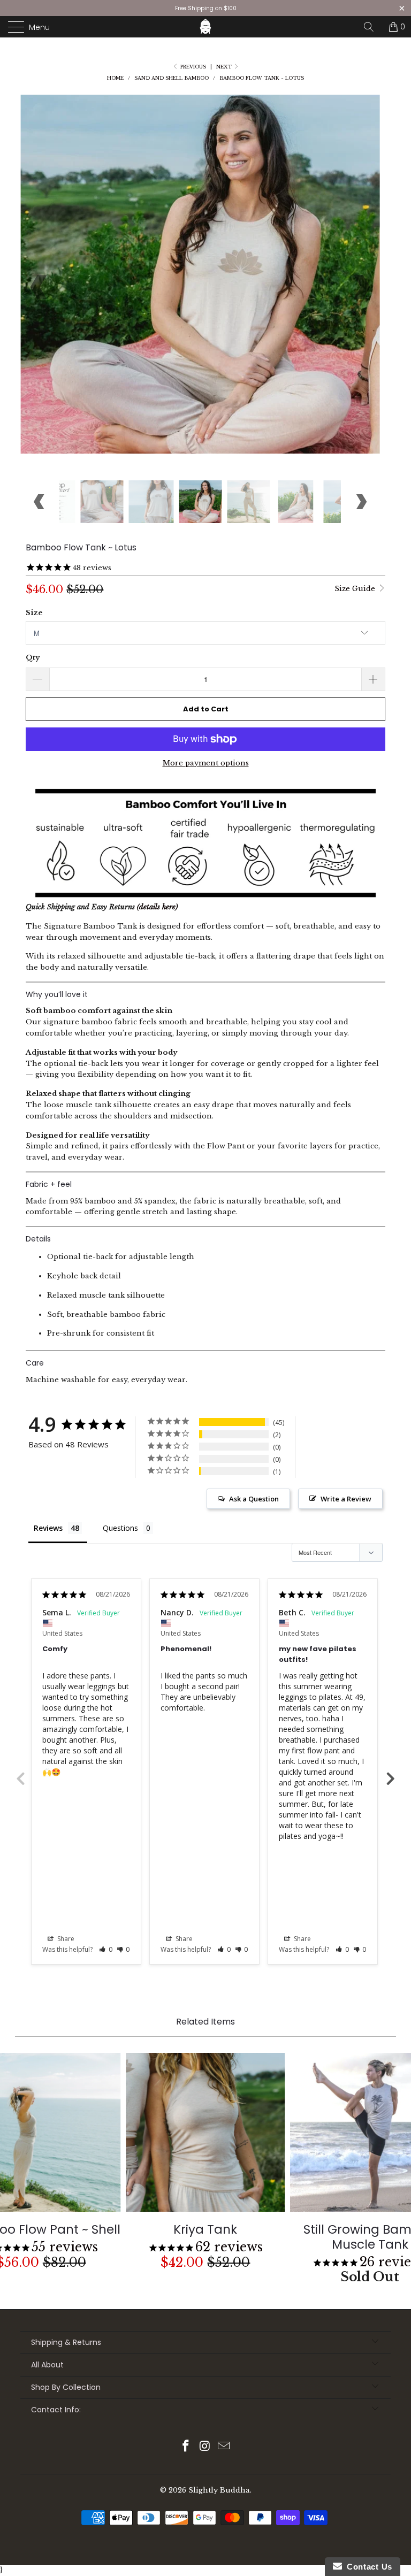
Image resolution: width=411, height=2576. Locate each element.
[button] (106, 1949)
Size (34, 613)
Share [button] (65, 1939)
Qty (33, 658)
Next (225, 67)
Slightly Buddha (219, 2490)
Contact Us (367, 2567)
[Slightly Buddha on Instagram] (205, 2447)
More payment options (206, 763)
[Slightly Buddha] (205, 27)
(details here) (157, 907)
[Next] (361, 287)
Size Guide (356, 589)
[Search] (372, 27)
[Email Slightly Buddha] (224, 2447)
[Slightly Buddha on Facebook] (186, 2447)
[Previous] (40, 287)
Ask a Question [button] (254, 1499)
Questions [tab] (120, 1528)
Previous (20, 1778)
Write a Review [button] (346, 1499)
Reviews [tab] (48, 1528)
